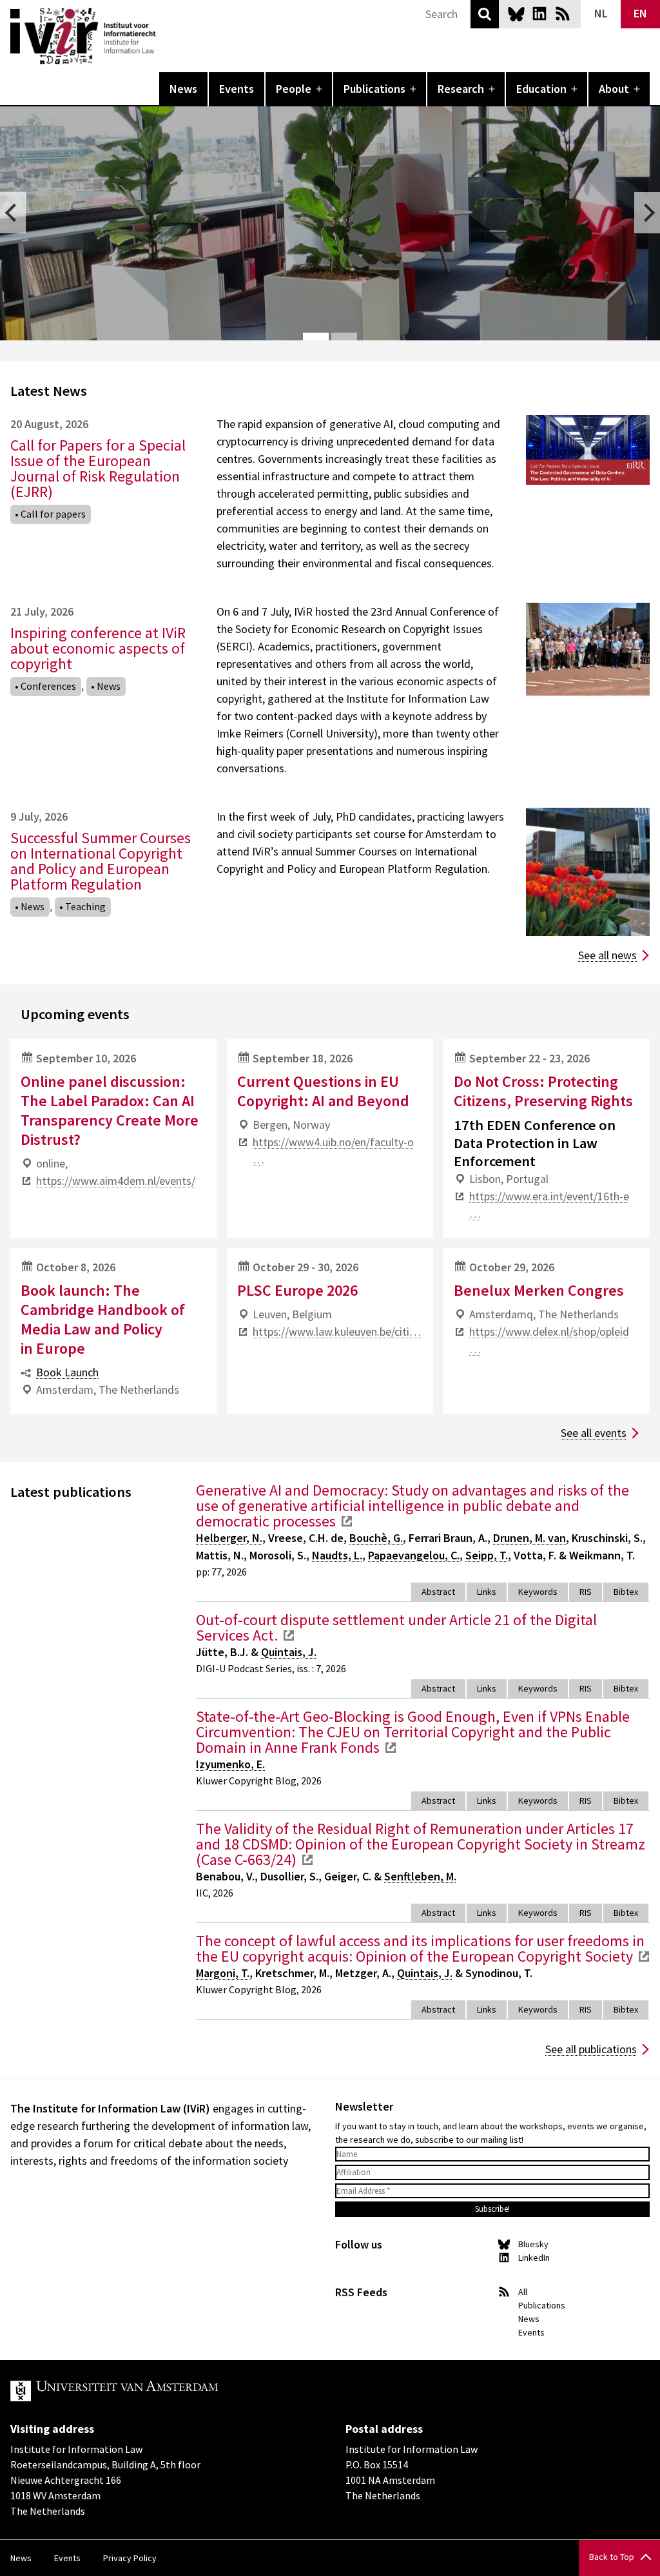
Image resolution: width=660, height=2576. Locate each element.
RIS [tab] (586, 1592)
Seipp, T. (487, 1555)
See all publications (591, 2049)
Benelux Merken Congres (539, 1290)
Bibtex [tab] (626, 1592)
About (614, 89)
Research (461, 89)
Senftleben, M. (420, 1876)
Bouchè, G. (376, 1538)
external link (347, 1521)
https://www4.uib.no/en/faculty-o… (333, 1151)
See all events (594, 1433)
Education (541, 89)
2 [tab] (344, 337)
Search (485, 14)
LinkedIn (539, 14)
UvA (160, 2391)
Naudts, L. (337, 1555)
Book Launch (67, 1372)
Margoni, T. (223, 1973)
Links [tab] (487, 1592)
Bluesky (516, 14)
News (183, 89)
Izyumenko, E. (230, 1764)
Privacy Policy (130, 2558)
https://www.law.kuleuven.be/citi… (337, 1332)
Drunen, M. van (529, 1538)
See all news (607, 955)
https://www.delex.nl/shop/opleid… (549, 1340)
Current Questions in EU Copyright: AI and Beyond (323, 1091)
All (523, 2292)
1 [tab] (316, 337)
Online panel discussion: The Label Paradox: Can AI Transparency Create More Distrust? (110, 1110)
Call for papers (53, 514)
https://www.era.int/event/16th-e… (549, 1205)
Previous (13, 213)
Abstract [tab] (438, 1592)
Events (237, 89)
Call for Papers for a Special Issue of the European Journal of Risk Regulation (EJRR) (98, 468)
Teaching (85, 906)
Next (647, 213)
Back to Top (612, 2557)
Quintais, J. (289, 1652)
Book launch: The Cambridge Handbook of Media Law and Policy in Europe (103, 1319)
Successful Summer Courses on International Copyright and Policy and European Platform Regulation (101, 861)
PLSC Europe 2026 (297, 1290)
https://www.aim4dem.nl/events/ (116, 1181)
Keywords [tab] (538, 1592)
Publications (374, 89)
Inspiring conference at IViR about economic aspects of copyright (98, 648)
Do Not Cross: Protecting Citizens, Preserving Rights (543, 1091)
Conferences (48, 686)
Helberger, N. (229, 1538)
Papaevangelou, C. (414, 1555)
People (294, 89)
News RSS (563, 14)
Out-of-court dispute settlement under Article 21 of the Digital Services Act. (396, 1627)
